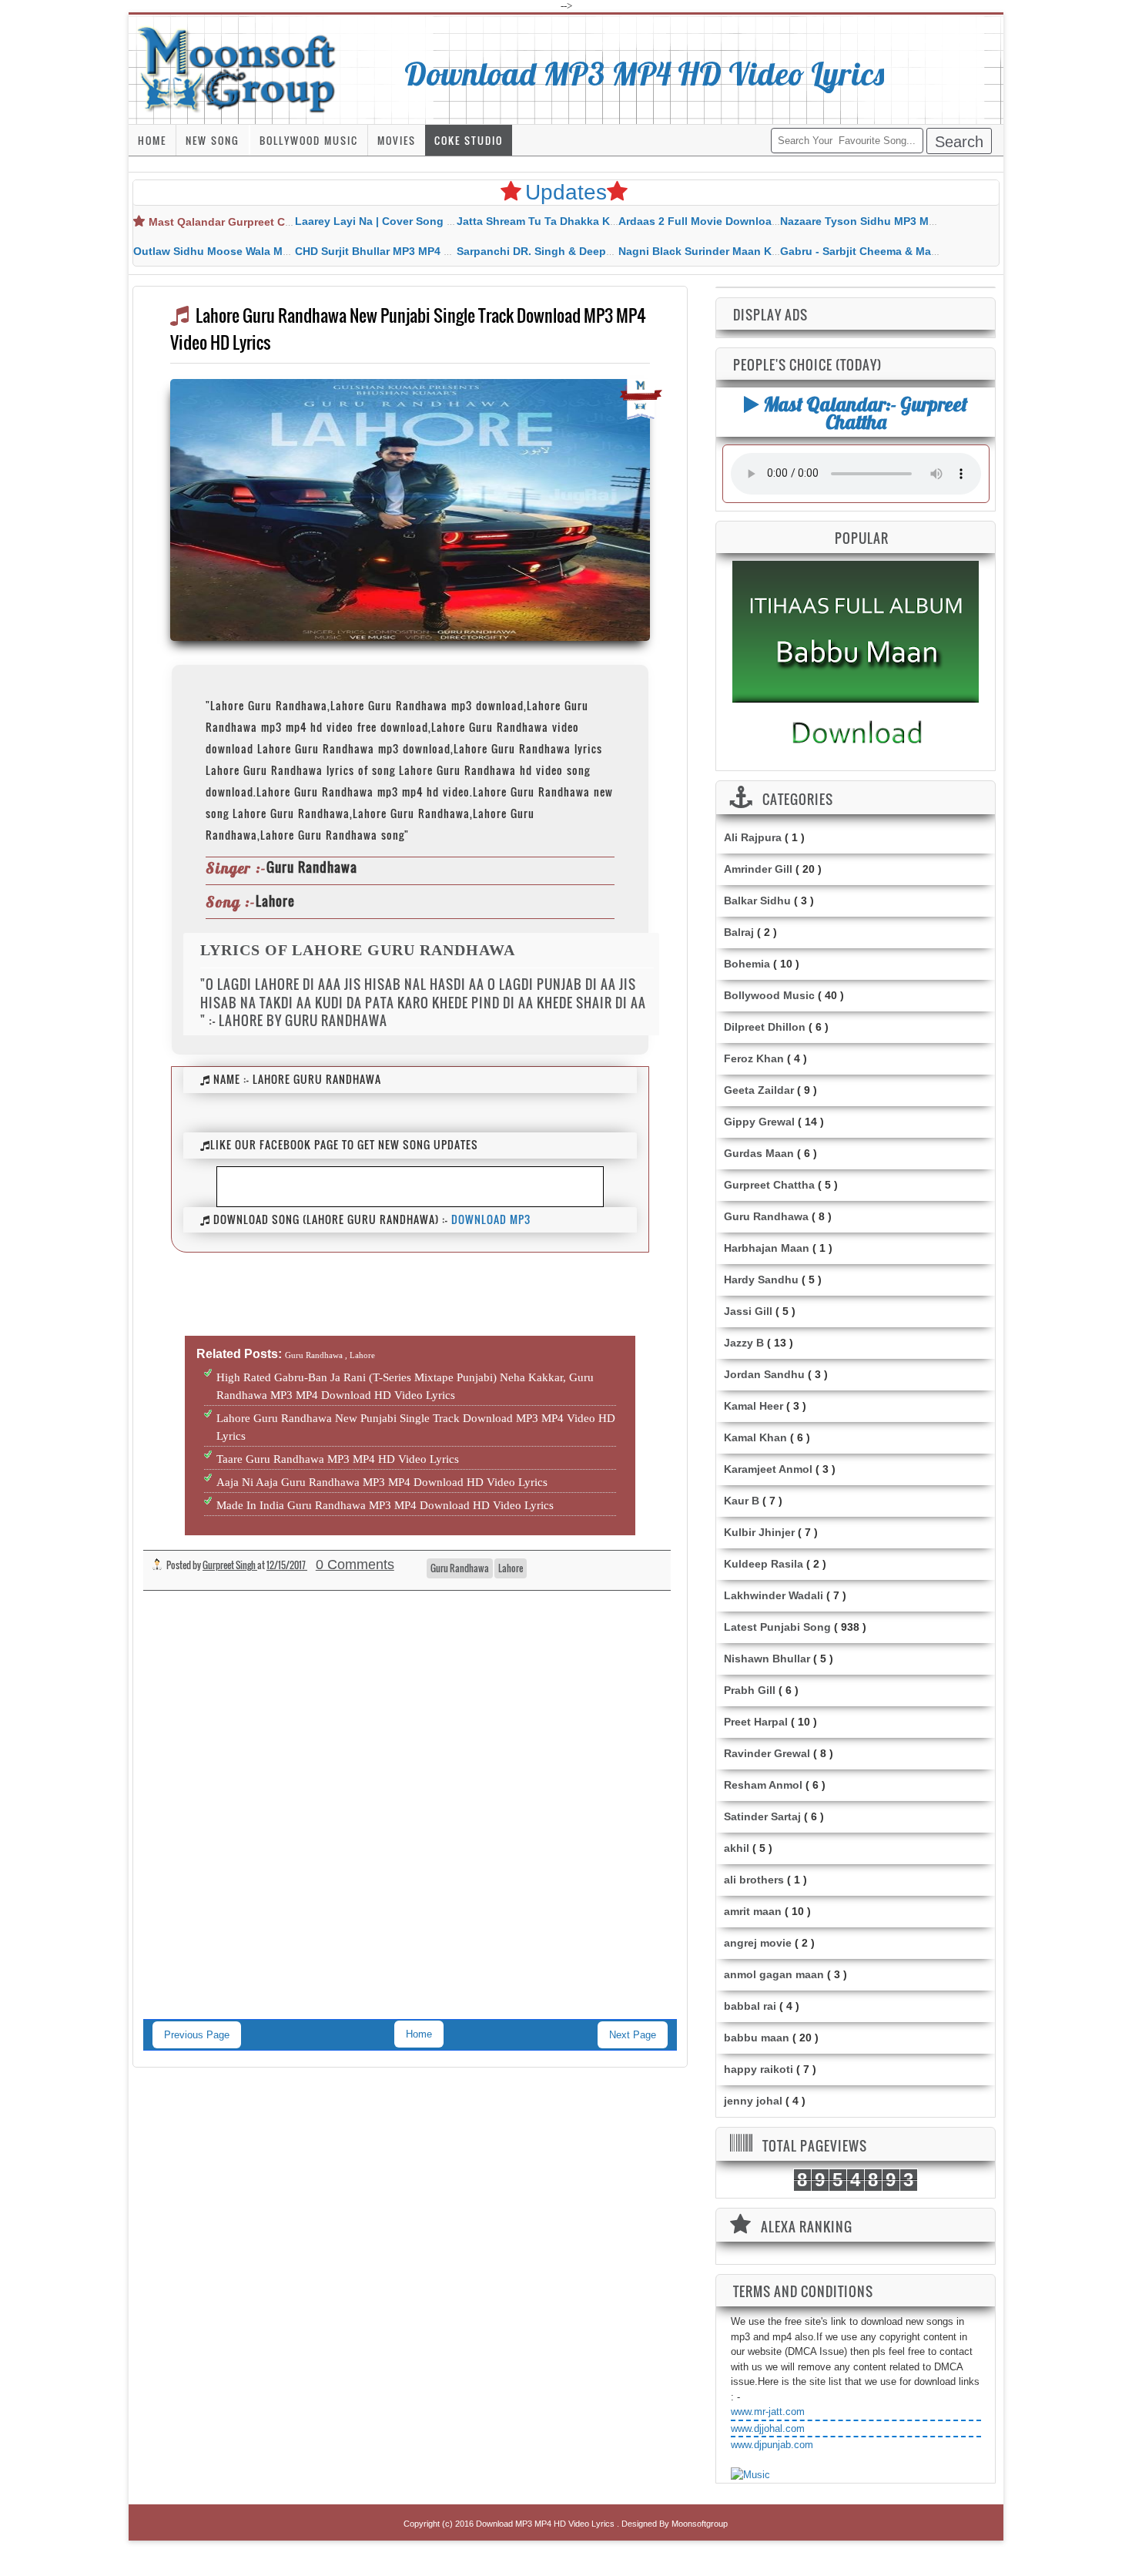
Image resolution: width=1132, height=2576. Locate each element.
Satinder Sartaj (762, 1816)
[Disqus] (410, 1820)
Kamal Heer (754, 1406)
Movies (397, 140)
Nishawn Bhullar (767, 1659)
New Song (213, 140)
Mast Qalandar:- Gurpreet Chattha (863, 413)
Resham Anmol (763, 1785)
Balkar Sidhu (757, 901)
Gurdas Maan (759, 1153)
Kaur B (742, 1501)
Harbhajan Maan (767, 1248)
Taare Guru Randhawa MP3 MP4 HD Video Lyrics (338, 1459)
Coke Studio (469, 140)
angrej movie (758, 1943)
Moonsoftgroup (700, 2524)
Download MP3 (491, 1219)
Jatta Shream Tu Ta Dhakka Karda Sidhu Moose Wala (595, 221)
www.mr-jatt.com (768, 2412)
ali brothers (754, 1880)
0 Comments (355, 1565)
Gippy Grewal (759, 1122)
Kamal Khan (755, 1437)
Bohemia (747, 964)
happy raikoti (759, 2069)
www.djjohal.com (768, 2428)
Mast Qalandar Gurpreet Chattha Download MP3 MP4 (287, 222)
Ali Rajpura (753, 837)
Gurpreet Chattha (769, 1185)
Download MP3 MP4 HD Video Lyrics (645, 73)
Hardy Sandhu (761, 1280)
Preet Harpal (756, 1722)
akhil (737, 1848)
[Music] (750, 2475)
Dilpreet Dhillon (765, 1027)
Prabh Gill (750, 1690)
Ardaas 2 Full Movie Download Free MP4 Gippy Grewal (761, 221)
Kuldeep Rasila (764, 1564)
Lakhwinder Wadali (774, 1595)
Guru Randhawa (460, 1568)
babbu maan (757, 2038)
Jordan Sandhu (764, 1374)
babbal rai (750, 2006)
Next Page (633, 2035)
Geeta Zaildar (759, 1090)
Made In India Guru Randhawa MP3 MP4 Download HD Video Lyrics (385, 1505)
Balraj (739, 932)
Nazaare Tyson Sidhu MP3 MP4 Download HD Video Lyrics (932, 221)
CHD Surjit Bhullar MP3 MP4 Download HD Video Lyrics (439, 251)
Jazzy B (744, 1343)
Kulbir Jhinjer (759, 1532)
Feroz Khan (754, 1058)
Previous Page (197, 2035)
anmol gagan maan (774, 1974)
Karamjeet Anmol (768, 1469)
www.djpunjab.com (772, 2445)
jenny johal (753, 2101)
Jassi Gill (748, 1311)
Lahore (511, 1568)
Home (152, 140)
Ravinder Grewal (767, 1753)
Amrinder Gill (758, 869)
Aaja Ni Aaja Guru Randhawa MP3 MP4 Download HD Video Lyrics (382, 1482)
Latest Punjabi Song (777, 1627)
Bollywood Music (309, 140)
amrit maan (753, 1911)
